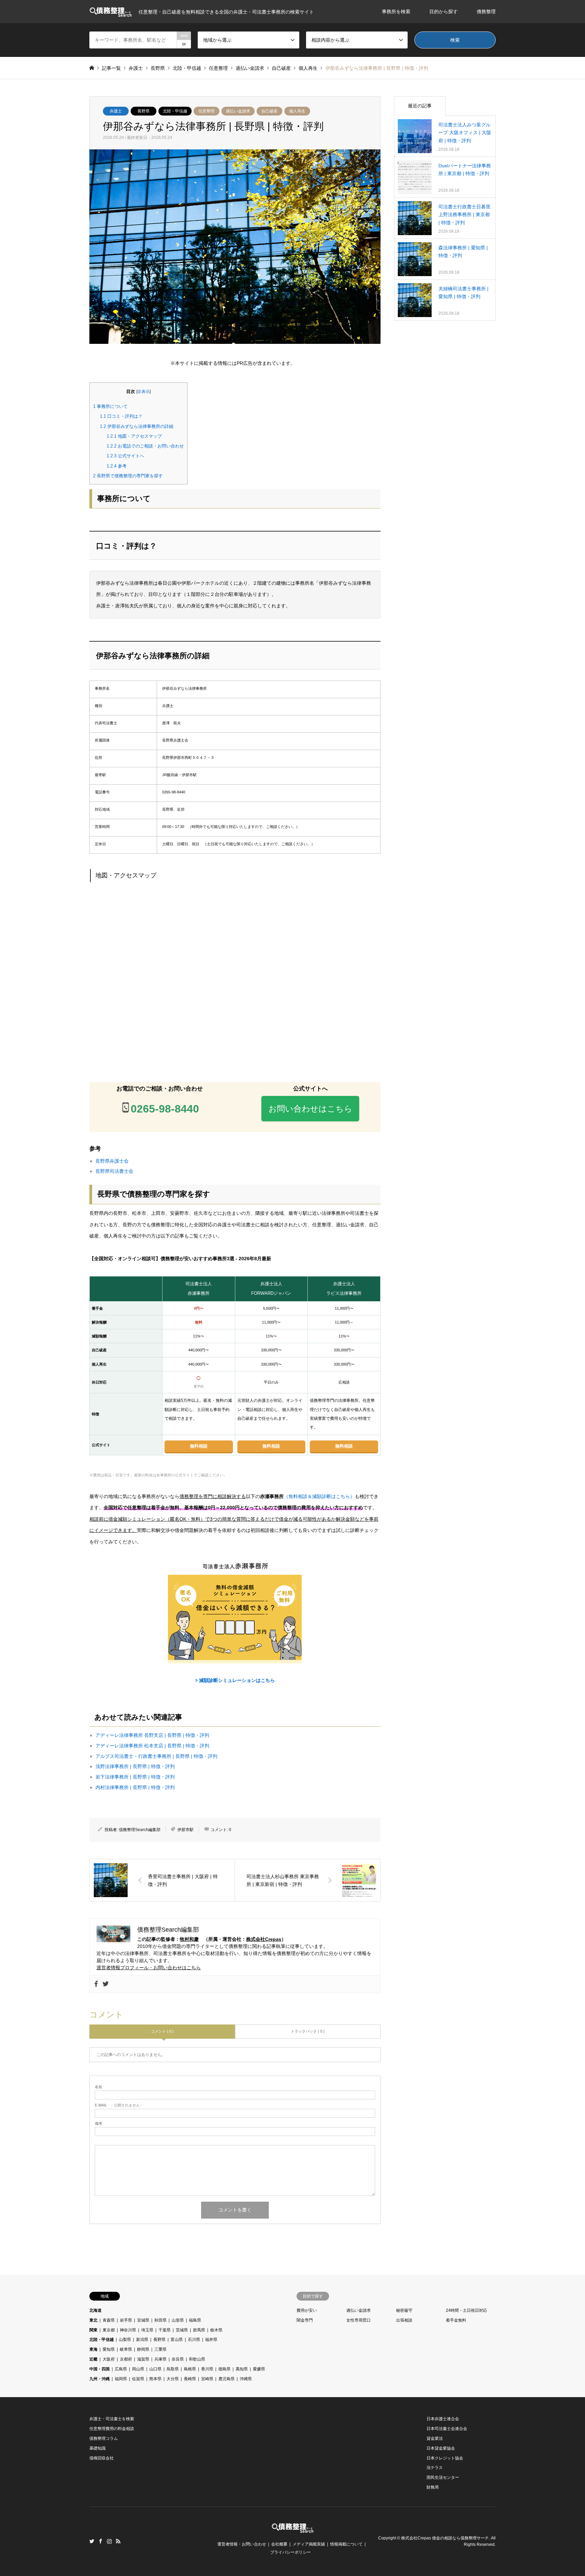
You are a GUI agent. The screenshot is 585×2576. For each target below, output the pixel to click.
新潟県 (142, 2340)
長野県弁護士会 (112, 1161)
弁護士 (116, 111)
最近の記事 (420, 106)
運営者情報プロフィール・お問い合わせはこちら (149, 1968)
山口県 (155, 2369)
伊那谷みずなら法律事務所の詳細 (137, 426)
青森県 (109, 2320)
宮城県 (143, 2320)
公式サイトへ (125, 456)
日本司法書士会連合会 (447, 2429)
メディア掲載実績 (309, 2544)
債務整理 (486, 12)
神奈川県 (128, 2330)
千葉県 (165, 2330)
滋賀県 (143, 2359)
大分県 (173, 2379)
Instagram (109, 2541)
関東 (93, 2330)
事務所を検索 (396, 12)
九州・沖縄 (100, 2379)
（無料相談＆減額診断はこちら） (319, 1496)
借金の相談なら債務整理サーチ (460, 2538)
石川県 (194, 2340)
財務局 (433, 2487)
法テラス (435, 2468)
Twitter (92, 2541)
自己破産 (269, 111)
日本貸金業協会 (441, 2448)
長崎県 (190, 2379)
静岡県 (143, 2349)
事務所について (110, 406)
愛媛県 (259, 2369)
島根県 (190, 2369)
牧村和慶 (189, 1939)
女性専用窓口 (359, 2320)
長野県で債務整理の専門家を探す (128, 476)
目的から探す (443, 12)
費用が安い (307, 2310)
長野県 (144, 111)
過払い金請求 (238, 111)
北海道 (95, 2310)
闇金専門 (305, 2320)
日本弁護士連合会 (443, 2419)
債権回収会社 (102, 2458)
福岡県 (121, 2379)
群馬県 (199, 2330)
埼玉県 (147, 2330)
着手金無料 (456, 2320)
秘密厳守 (404, 2310)
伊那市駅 (186, 1830)
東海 (93, 2349)
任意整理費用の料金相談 (112, 2429)
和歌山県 (197, 2359)
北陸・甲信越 (175, 111)
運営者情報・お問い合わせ (242, 2544)
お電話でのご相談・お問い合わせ (145, 446)
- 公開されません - (118, 2105)
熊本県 (155, 2379)
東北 (93, 2320)
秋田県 (160, 2320)
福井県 (211, 2340)
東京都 (109, 2330)
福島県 (195, 2320)
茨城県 (182, 2330)
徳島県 (224, 2369)
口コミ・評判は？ (121, 416)
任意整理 (207, 111)
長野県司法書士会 (114, 1171)
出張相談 (404, 2320)
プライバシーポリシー (290, 2552)
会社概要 (279, 2544)
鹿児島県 (226, 2379)
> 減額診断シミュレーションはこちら (235, 1680)
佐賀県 (138, 2379)
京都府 (126, 2359)
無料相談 (199, 1446)
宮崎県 (207, 2379)
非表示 (144, 392)
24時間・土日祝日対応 (467, 2310)
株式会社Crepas (264, 1939)
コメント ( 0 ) (162, 2031)
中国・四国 (100, 2369)
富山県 (177, 2340)
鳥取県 (173, 2369)
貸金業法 (435, 2438)
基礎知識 (97, 2448)
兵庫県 (160, 2359)
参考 (117, 466)
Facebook (101, 2541)
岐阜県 (126, 2349)
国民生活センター (443, 2477)
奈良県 (178, 2359)
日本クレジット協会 (445, 2458)
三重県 (160, 2349)
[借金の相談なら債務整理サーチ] (293, 2529)
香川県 (207, 2369)
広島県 (121, 2369)
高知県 (242, 2369)
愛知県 (109, 2349)
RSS (118, 2541)
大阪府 (109, 2359)
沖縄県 (246, 2379)
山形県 (178, 2320)
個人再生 (297, 111)
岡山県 (138, 2369)
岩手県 (126, 2320)
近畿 (93, 2359)
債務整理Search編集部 (140, 1830)
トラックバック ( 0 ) (308, 2031)
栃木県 (216, 2330)
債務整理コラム (104, 2438)
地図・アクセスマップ (134, 436)
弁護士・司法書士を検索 (112, 2419)
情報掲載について (346, 2544)
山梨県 (125, 2340)
